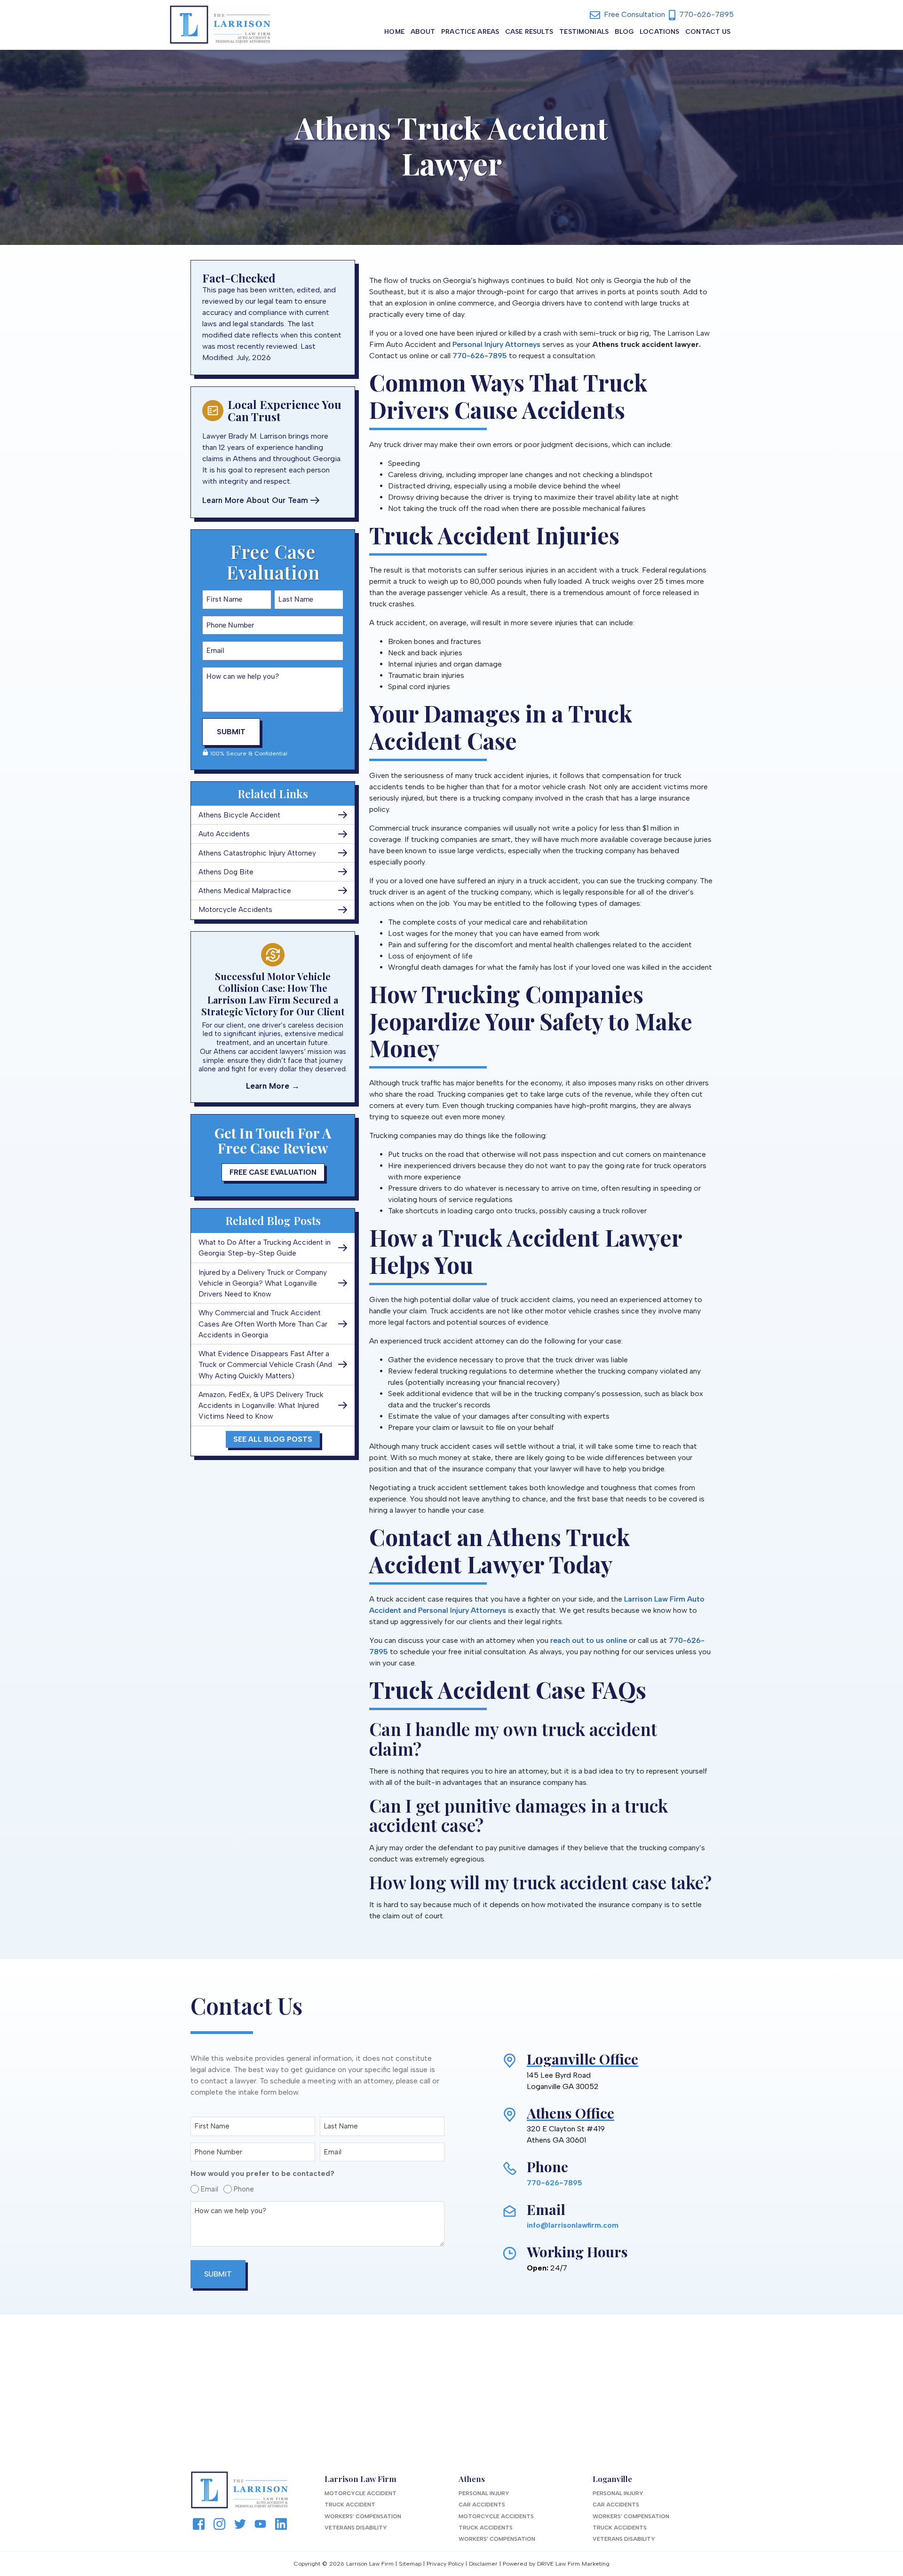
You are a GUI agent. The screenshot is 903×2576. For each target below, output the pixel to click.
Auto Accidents (224, 834)
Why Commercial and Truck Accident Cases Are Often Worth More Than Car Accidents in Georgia (263, 1324)
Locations (659, 32)
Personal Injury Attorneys (496, 344)
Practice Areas (470, 32)
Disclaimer (483, 2564)
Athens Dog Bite (226, 872)
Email (207, 2189)
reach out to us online (589, 1640)
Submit (231, 732)
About (423, 32)
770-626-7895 (705, 14)
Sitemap (410, 2564)
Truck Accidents (486, 2528)
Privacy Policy (445, 2564)
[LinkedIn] (281, 2523)
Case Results (529, 32)
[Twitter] (240, 2523)
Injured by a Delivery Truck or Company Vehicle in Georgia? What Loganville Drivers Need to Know (263, 1283)
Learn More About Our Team (255, 500)
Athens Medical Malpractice (245, 891)
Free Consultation (634, 14)
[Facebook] (199, 2523)
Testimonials (584, 32)
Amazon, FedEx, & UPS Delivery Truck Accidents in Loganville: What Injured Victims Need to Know (261, 1406)
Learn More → (273, 1086)
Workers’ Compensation (363, 2516)
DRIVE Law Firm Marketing (573, 2564)
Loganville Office (582, 2059)
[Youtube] (260, 2523)
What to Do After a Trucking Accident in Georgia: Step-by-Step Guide (265, 1248)
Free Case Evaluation (273, 1172)
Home (394, 32)
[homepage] (221, 25)
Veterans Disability (356, 2528)
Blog (624, 32)
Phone (242, 2189)
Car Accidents (482, 2505)
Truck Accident (350, 2505)
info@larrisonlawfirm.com (573, 2225)
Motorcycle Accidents (235, 909)
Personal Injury (484, 2493)
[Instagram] (219, 2523)
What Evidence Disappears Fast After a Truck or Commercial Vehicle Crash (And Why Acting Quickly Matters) (265, 1365)
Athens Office (570, 2113)
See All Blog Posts (273, 1439)
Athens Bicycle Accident (239, 815)
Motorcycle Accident (360, 2493)
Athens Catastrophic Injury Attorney (257, 853)
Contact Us (708, 32)
